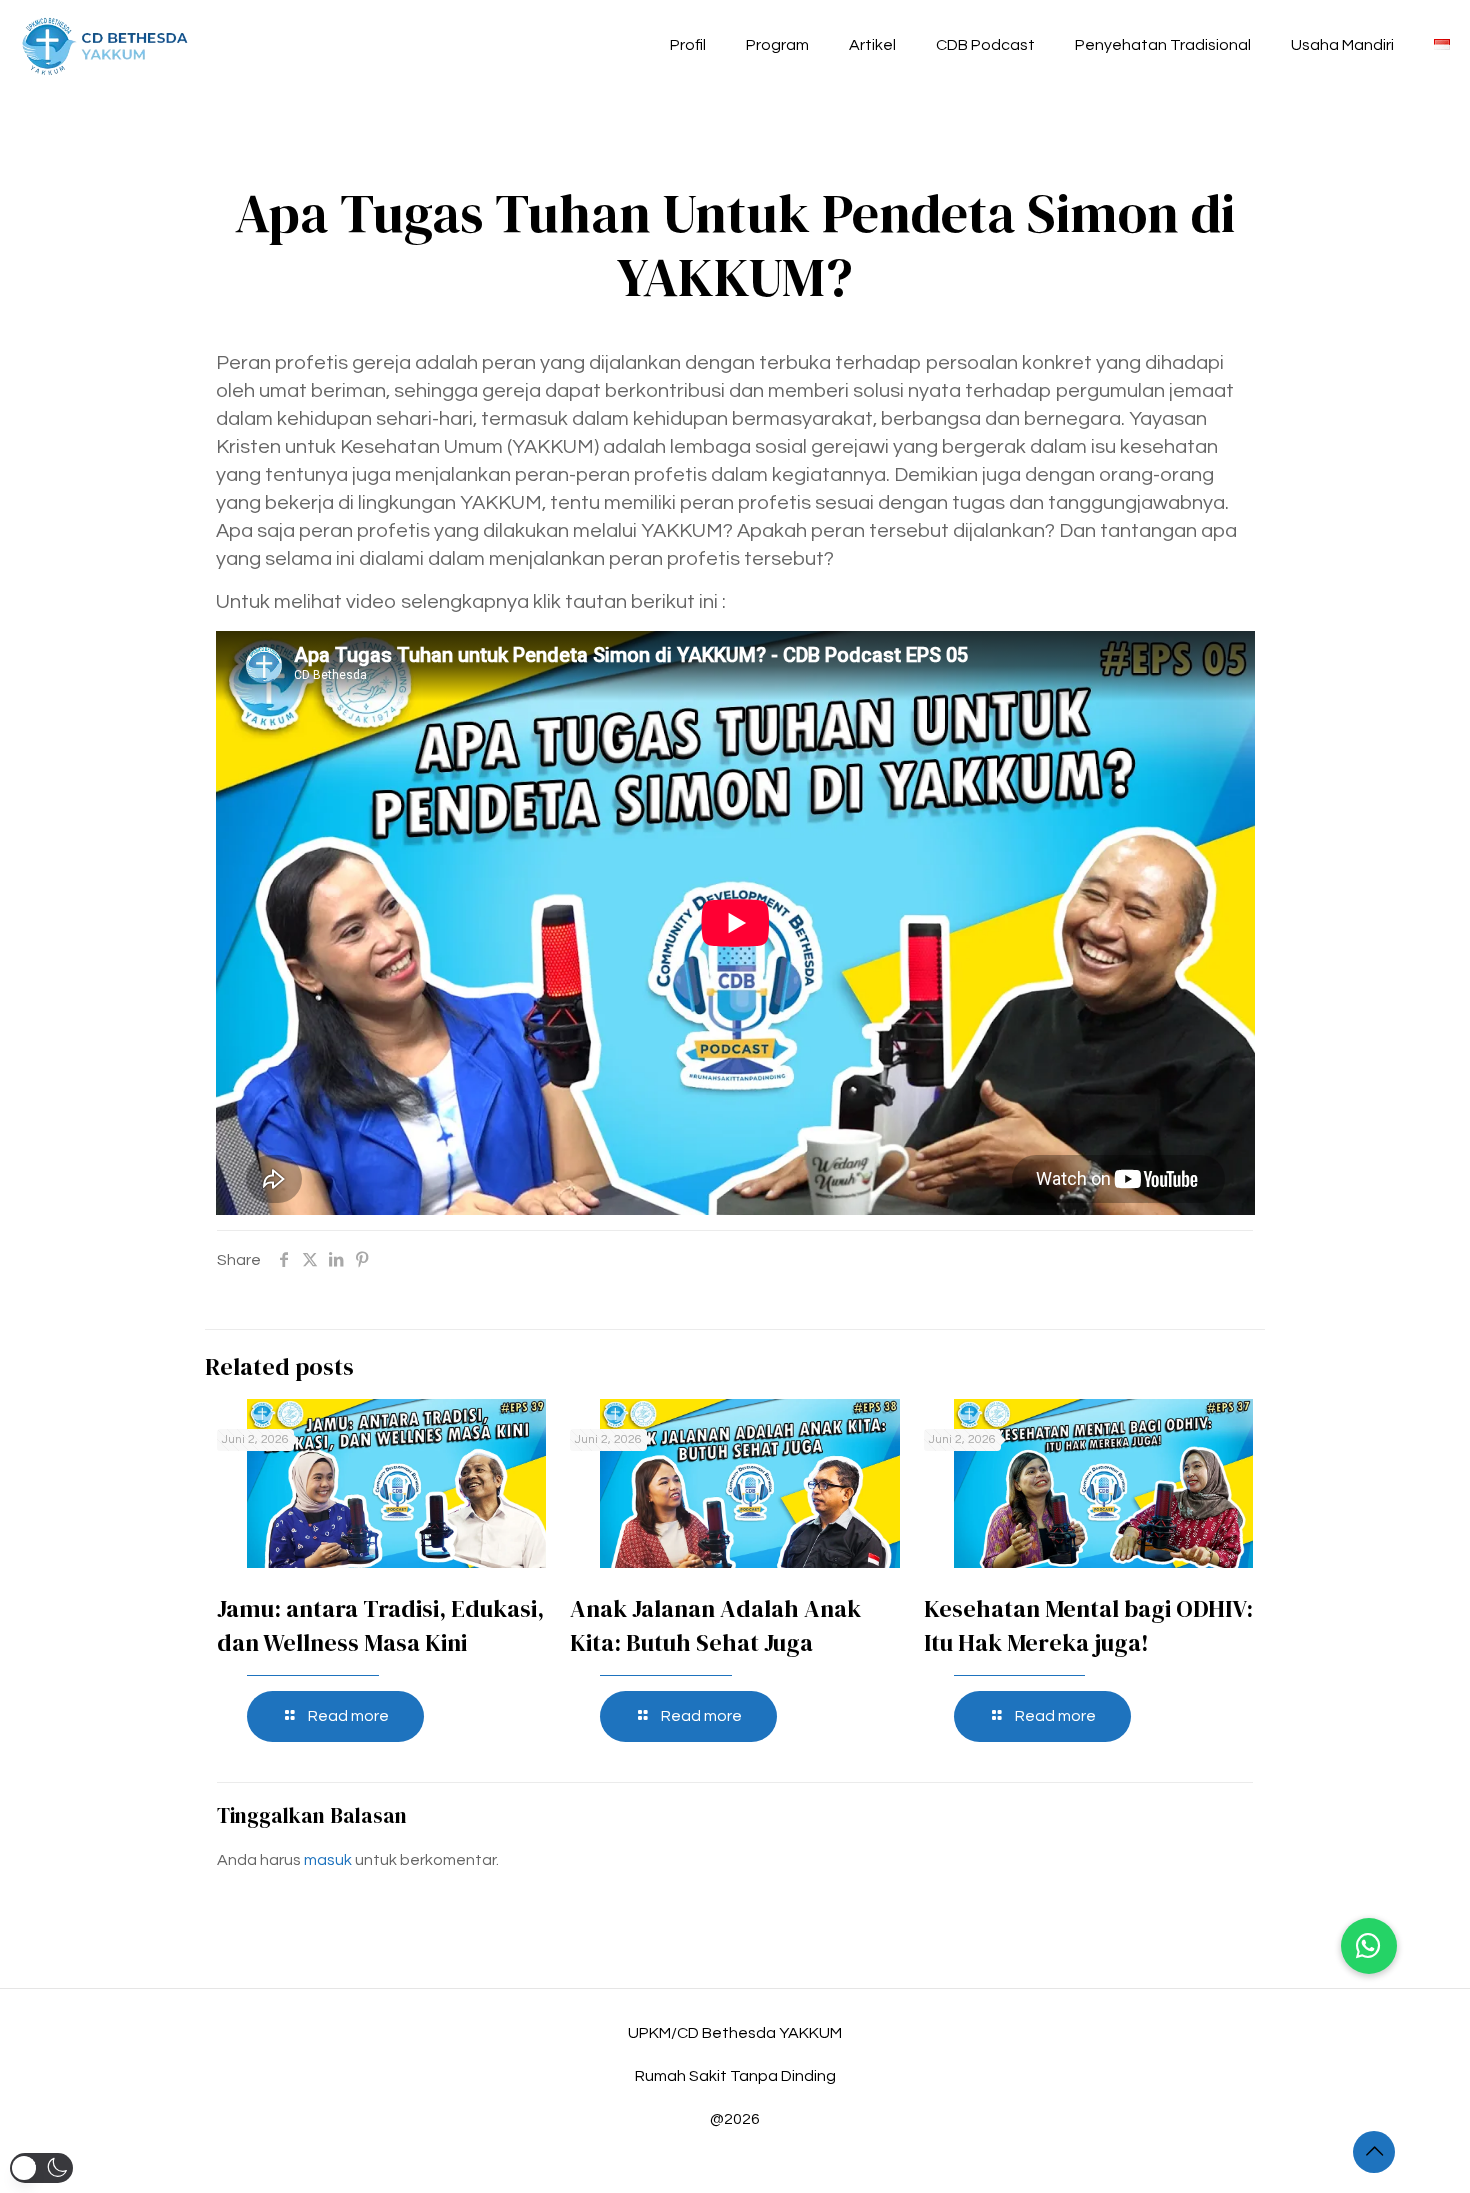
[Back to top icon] (1374, 2152)
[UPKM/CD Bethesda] (105, 45)
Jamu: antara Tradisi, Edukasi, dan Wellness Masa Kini (380, 1625)
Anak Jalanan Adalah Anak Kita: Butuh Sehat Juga (715, 1625)
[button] (1369, 1946)
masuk (328, 1860)
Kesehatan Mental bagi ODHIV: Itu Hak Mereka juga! (1088, 1625)
